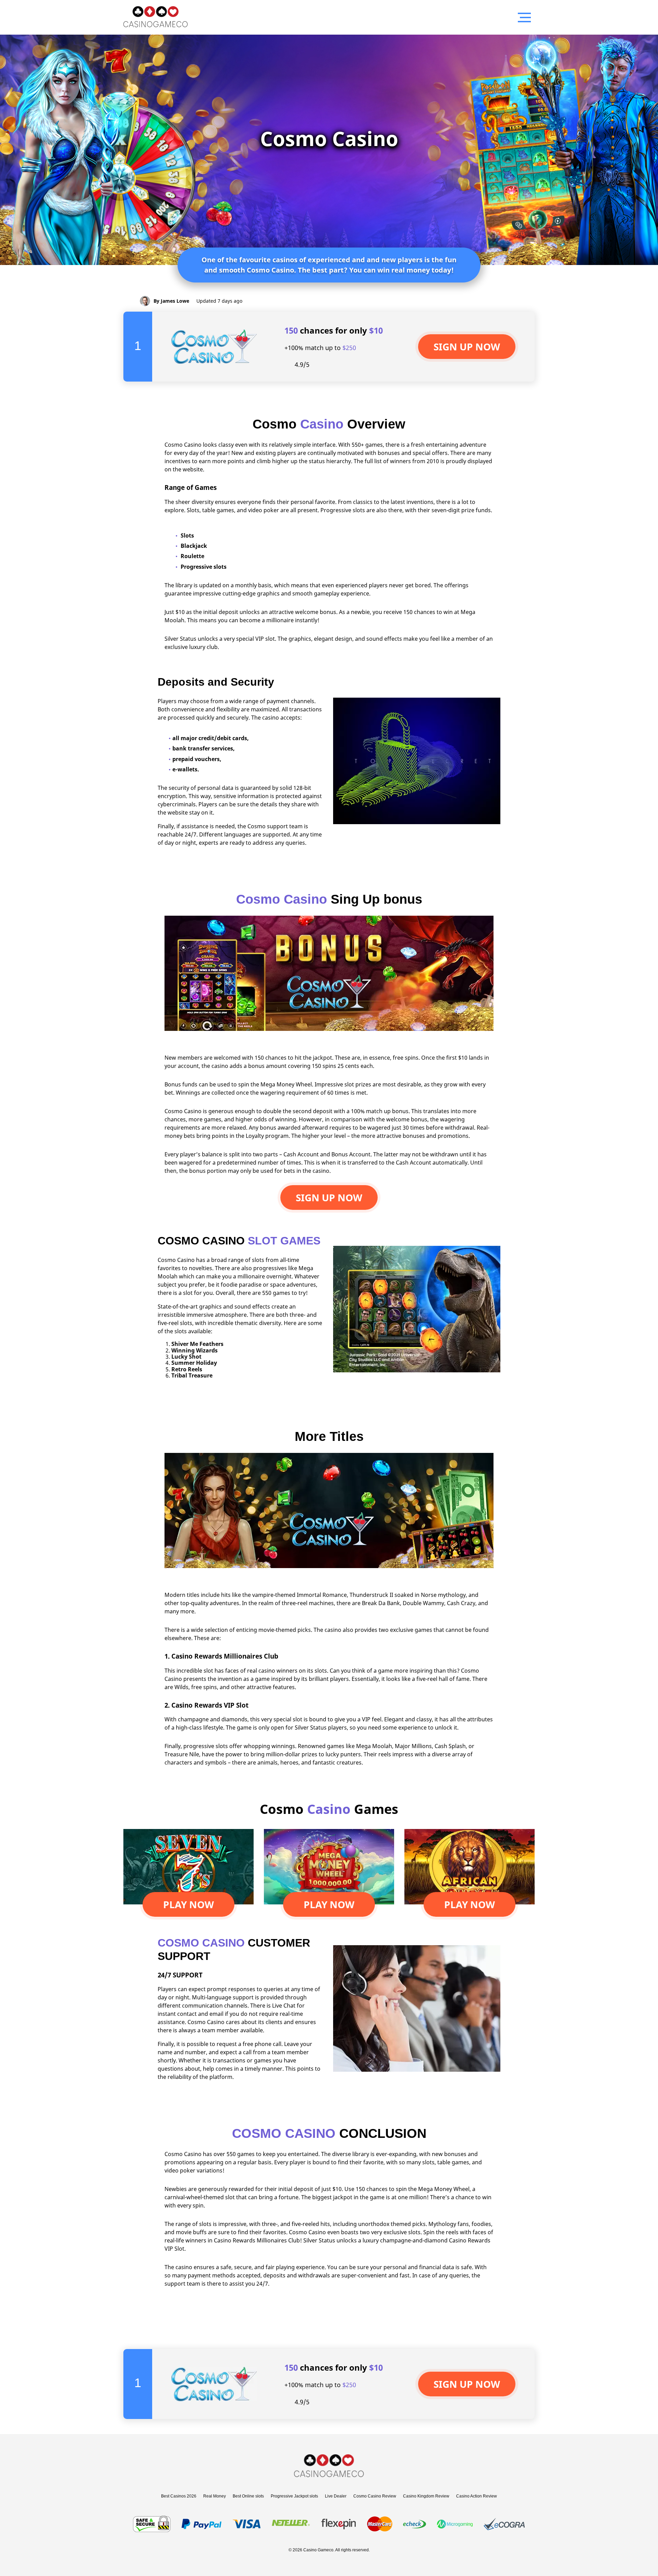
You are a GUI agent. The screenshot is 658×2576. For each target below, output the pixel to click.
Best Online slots (248, 2496)
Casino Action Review (477, 2496)
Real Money (215, 2496)
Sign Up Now (329, 1197)
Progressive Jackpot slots (294, 2496)
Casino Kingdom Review (426, 2496)
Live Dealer (336, 2496)
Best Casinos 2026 (179, 2496)
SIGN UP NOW (467, 347)
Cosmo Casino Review (375, 2496)
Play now (188, 1904)
